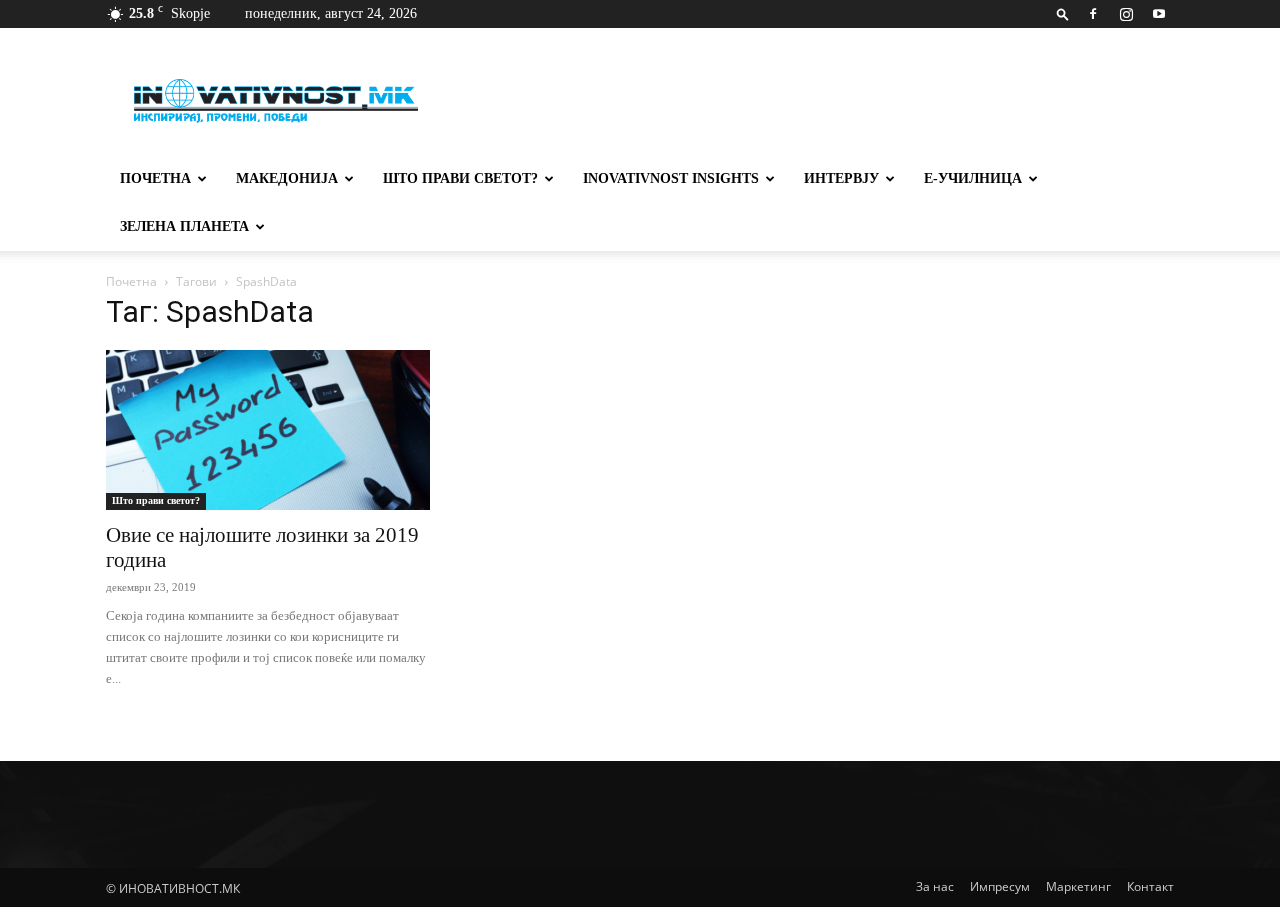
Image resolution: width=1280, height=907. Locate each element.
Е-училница (973, 178)
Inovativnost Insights (671, 178)
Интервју (841, 178)
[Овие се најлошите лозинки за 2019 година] (268, 430)
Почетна (155, 178)
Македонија (287, 178)
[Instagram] (1126, 14)
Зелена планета (184, 226)
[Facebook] (1093, 14)
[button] (1063, 13)
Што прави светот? (460, 178)
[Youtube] (1159, 14)
